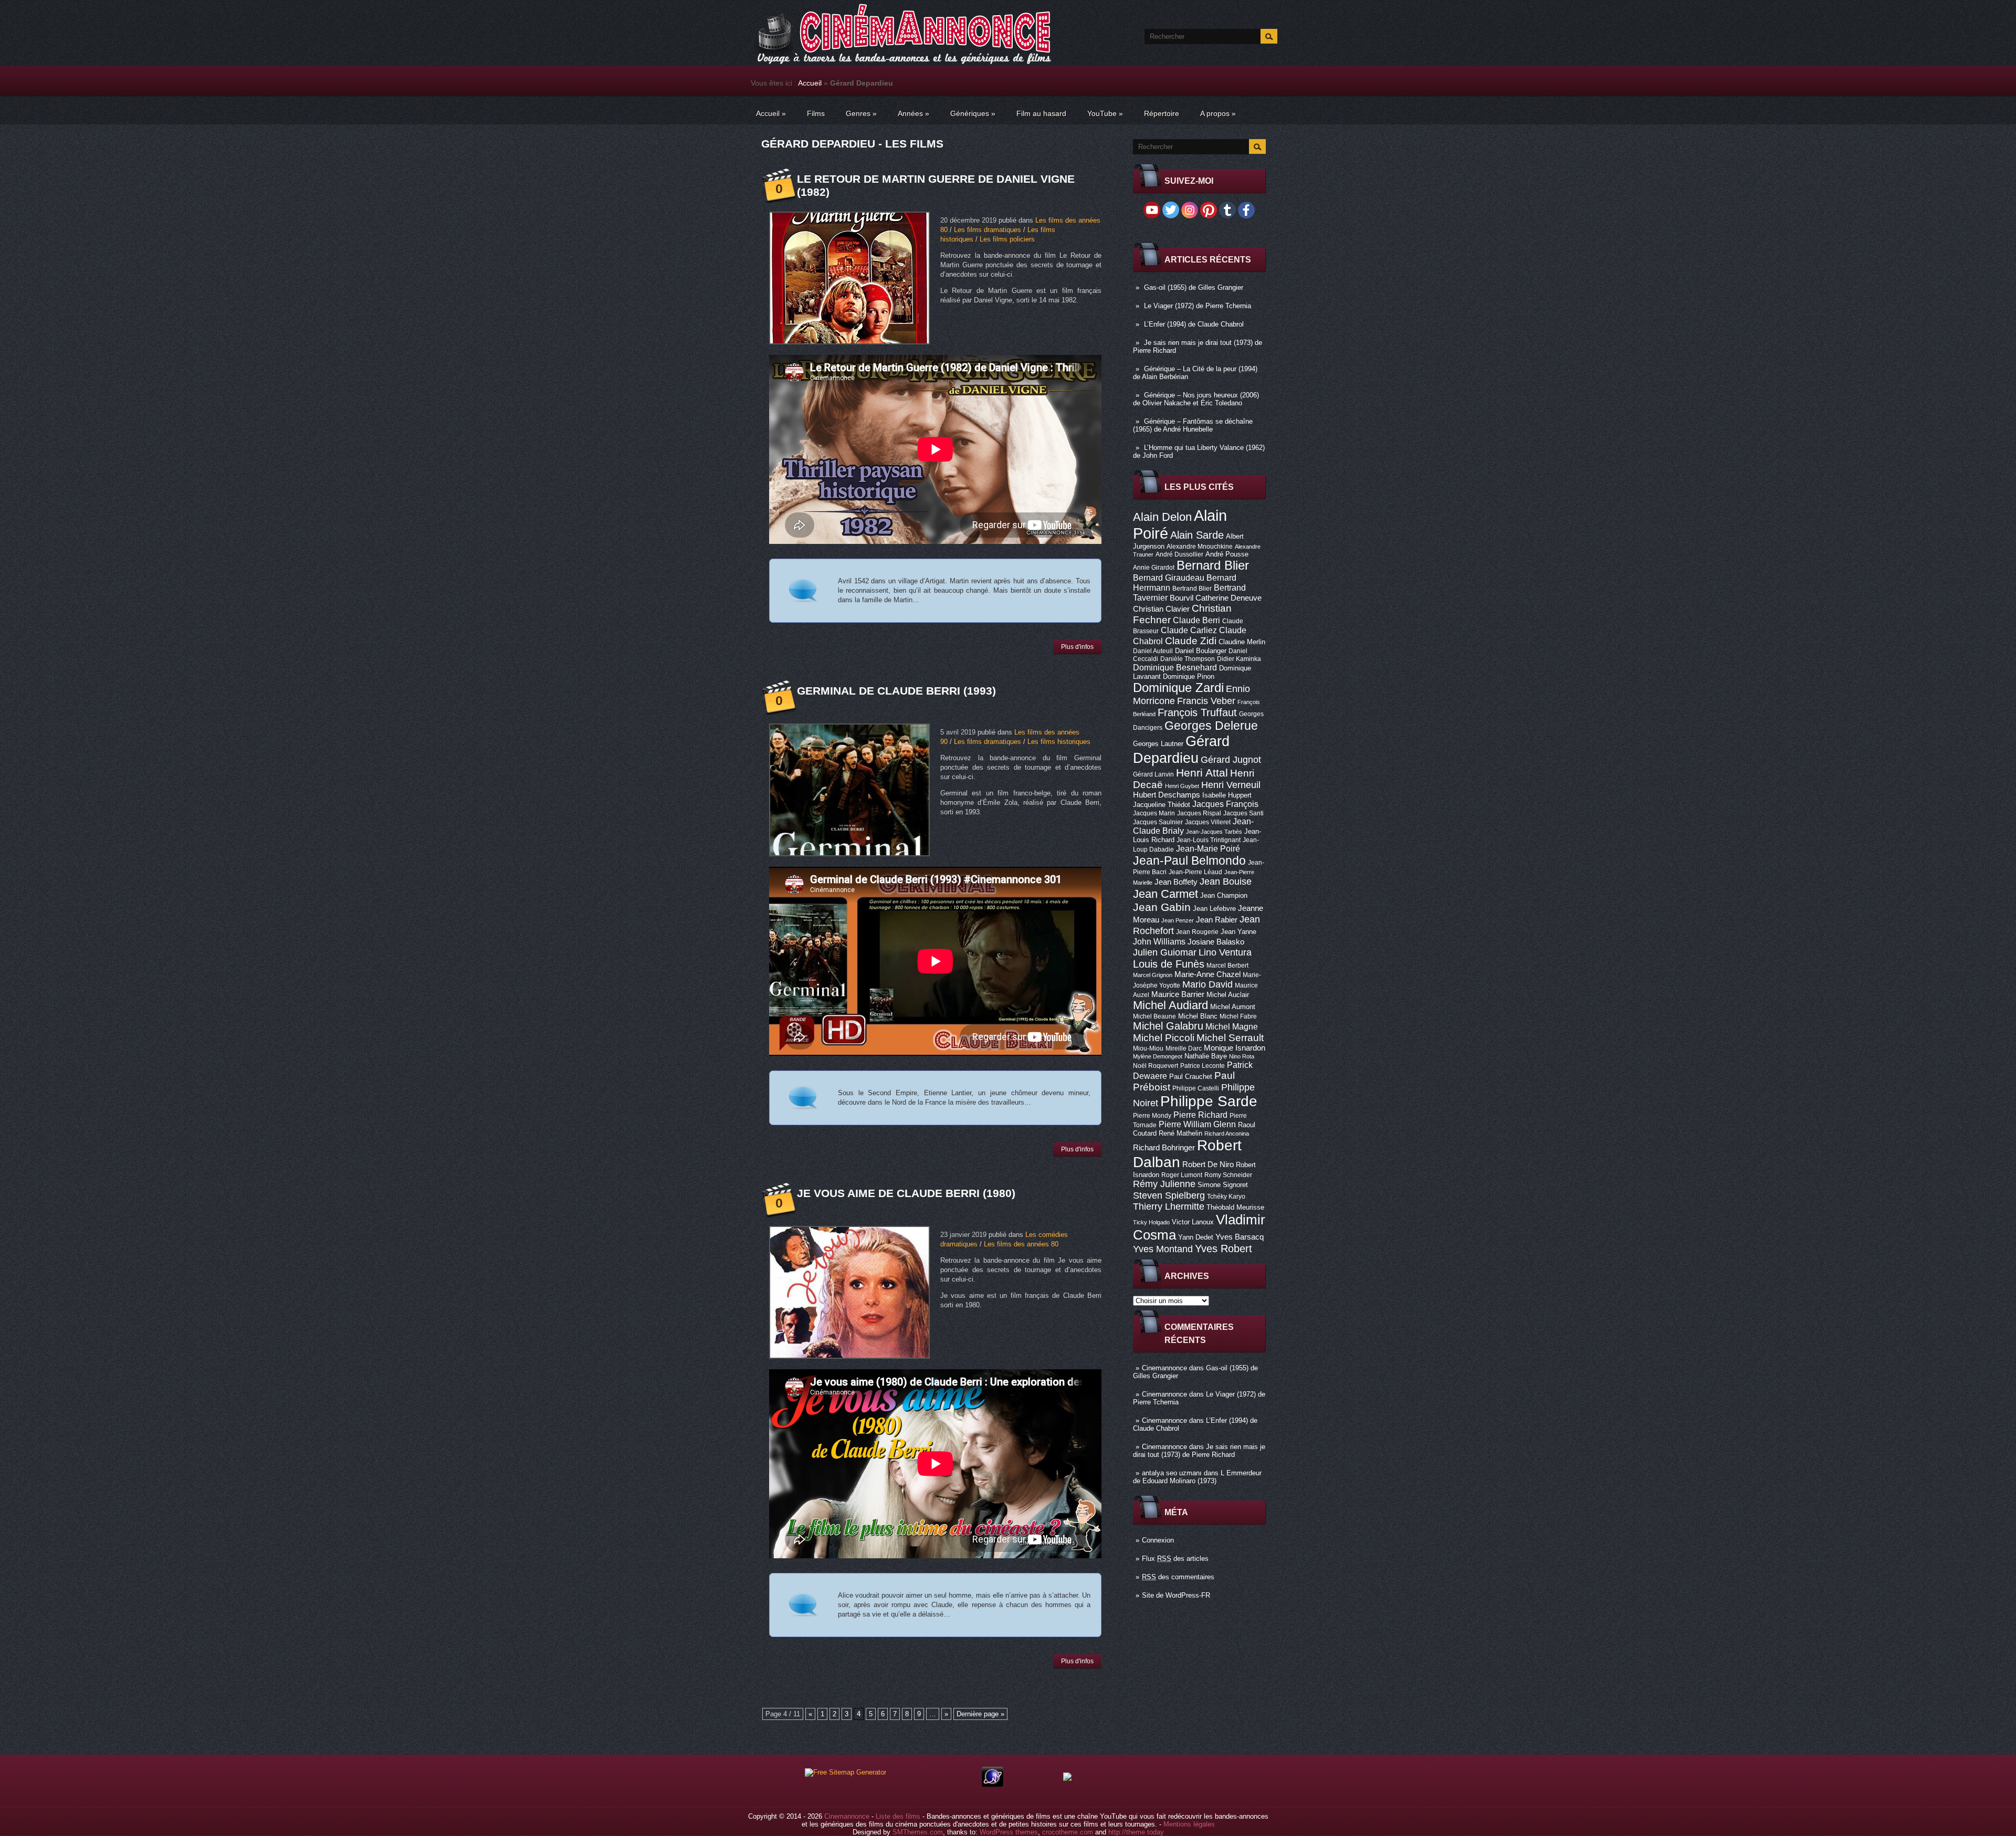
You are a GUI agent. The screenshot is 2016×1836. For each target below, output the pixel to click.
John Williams (1159, 941)
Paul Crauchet (1191, 1077)
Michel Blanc (1198, 1016)
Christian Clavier (1161, 609)
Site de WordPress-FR (1176, 1595)
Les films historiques (1059, 742)
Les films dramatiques (988, 230)
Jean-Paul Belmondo (1189, 861)
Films (816, 113)
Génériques (973, 113)
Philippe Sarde (1209, 1101)
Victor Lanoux (1193, 1222)
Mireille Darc (1184, 1048)
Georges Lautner (1158, 744)
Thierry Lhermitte (1169, 1206)
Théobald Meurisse (1235, 1207)
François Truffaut (1197, 712)
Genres (861, 113)
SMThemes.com (918, 1832)
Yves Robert (1224, 1249)
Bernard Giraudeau (1169, 578)
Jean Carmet (1165, 894)
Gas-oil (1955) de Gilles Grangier (1194, 287)
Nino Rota (1242, 1056)
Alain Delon (1162, 517)
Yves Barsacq (1240, 1237)
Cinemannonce (1164, 1368)
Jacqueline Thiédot (1162, 805)
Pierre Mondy (1152, 1116)
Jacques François (1225, 804)
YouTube (1105, 113)
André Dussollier (1179, 554)
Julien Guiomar (1165, 952)
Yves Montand (1163, 1249)
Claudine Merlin (1242, 642)
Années (913, 113)
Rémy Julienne (1164, 1184)
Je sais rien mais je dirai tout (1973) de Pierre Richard (1199, 1451)
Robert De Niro (1208, 1164)
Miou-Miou (1148, 1048)
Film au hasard (1041, 113)
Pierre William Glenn (1197, 1124)
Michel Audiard (1170, 1005)
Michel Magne (1232, 1026)
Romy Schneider (1228, 1175)
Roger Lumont (1182, 1175)
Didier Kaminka (1239, 659)
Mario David (1207, 984)
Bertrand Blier (1192, 589)
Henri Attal (1202, 773)
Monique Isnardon (1235, 1048)
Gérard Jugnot (1231, 760)
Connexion (1158, 1540)
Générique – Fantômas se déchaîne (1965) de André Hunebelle (1193, 425)
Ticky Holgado (1151, 1222)
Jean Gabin (1162, 907)
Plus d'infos (1077, 647)
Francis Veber (1206, 701)
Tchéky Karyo (1226, 1197)
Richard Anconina (1227, 1134)
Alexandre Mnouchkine (1200, 547)
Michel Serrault (1230, 1038)
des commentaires (1178, 1577)
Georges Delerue (1211, 726)
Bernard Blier (1213, 565)
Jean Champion (1224, 895)
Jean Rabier (1217, 920)
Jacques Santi (1243, 813)
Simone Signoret (1223, 1185)
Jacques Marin (1154, 813)
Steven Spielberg (1169, 1195)
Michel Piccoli (1164, 1038)
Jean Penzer (1178, 920)
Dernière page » (980, 1714)
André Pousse (1227, 554)
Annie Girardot (1154, 568)
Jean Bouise (1226, 881)
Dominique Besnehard (1175, 667)
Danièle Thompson (1188, 659)
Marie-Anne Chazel (1207, 974)
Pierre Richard (1200, 1115)
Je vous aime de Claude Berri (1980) (906, 1193)
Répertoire (1162, 113)
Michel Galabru (1168, 1026)
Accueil (810, 83)
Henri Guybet (1182, 786)
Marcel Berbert (1227, 966)
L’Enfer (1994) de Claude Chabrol (1194, 324)
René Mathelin (1180, 1133)
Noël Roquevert (1156, 1066)
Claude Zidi (1191, 641)
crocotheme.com (1068, 1832)
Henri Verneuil (1231, 785)
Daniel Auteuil (1153, 651)
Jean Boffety (1176, 882)
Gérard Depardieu (1181, 749)
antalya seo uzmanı (1172, 1473)
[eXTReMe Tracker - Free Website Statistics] (993, 1784)
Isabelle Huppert (1227, 795)
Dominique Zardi (1178, 688)
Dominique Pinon (1189, 676)
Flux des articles (1175, 1559)
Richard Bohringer (1164, 1148)
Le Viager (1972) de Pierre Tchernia (1198, 306)
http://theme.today (1136, 1832)
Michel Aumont (1233, 1007)
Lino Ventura (1225, 952)
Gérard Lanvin (1153, 774)
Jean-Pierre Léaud (1195, 872)
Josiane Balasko (1216, 942)
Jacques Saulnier (1158, 822)
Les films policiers (1007, 239)
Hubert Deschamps (1167, 795)
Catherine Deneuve (1228, 598)
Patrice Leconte (1203, 1066)
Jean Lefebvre (1214, 909)
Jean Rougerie (1197, 932)
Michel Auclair (1228, 995)
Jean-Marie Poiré (1208, 848)
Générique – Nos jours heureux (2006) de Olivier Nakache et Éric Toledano (1196, 399)
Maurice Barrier (1178, 994)
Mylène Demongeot (1158, 1056)
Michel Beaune (1154, 1016)
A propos (1218, 113)
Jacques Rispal (1199, 813)
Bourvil (1182, 598)
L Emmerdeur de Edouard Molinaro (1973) (1197, 1477)
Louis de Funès (1169, 964)
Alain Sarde (1197, 535)
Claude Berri (1196, 620)
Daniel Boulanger (1201, 651)
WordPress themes (1009, 1832)
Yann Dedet (1196, 1237)
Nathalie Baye (1206, 1056)
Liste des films (898, 1816)
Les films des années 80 (1021, 1244)
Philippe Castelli (1196, 1088)
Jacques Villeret (1208, 822)
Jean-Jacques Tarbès (1214, 832)
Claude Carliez (1189, 630)
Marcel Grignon (1153, 975)
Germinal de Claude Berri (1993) (896, 691)
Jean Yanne (1238, 932)
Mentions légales (1189, 1824)
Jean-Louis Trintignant (1209, 840)
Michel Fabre (1238, 1016)
